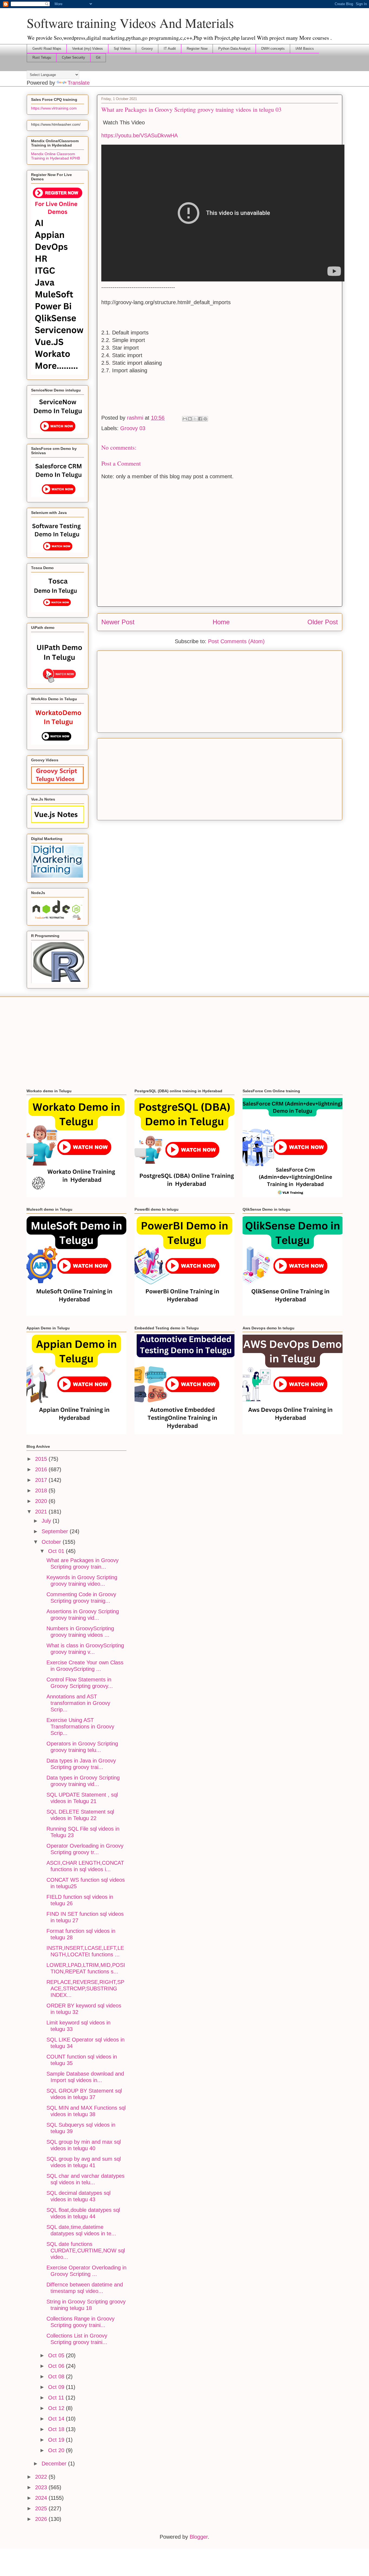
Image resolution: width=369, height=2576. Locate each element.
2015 (42, 1459)
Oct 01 (57, 1551)
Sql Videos (122, 49)
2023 (42, 2487)
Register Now (197, 49)
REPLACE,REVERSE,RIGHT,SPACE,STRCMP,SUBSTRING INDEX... (85, 1989)
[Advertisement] (220, 691)
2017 (42, 1480)
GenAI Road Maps (47, 49)
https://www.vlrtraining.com (54, 108)
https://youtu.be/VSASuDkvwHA (140, 135)
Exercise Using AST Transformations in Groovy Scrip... (80, 1727)
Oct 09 (57, 2387)
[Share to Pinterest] (205, 419)
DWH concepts (273, 49)
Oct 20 (57, 2450)
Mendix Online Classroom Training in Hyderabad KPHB (56, 156)
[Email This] (185, 419)
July (47, 1521)
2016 (42, 1469)
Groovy (147, 49)
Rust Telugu (42, 57)
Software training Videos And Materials (130, 23)
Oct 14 (57, 2419)
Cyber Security (73, 57)
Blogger (199, 2537)
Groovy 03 (133, 428)
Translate (79, 83)
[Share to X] (195, 419)
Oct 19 (57, 2440)
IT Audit (170, 49)
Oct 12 (57, 2408)
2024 (42, 2498)
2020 (42, 1501)
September (56, 1531)
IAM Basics (305, 49)
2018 (42, 1491)
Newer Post (118, 622)
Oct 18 (57, 2429)
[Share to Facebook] (200, 419)
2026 (42, 2519)
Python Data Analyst (234, 49)
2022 (42, 2477)
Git (98, 57)
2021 (42, 1512)
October (52, 1542)
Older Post (323, 622)
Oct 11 (57, 2398)
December (55, 2464)
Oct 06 (57, 2366)
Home (221, 622)
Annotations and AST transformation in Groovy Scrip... (78, 1703)
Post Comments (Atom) (236, 641)
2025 (42, 2508)
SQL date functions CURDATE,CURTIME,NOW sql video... (86, 2250)
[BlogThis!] (190, 419)
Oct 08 (57, 2376)
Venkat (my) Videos (88, 49)
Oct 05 (57, 2355)
